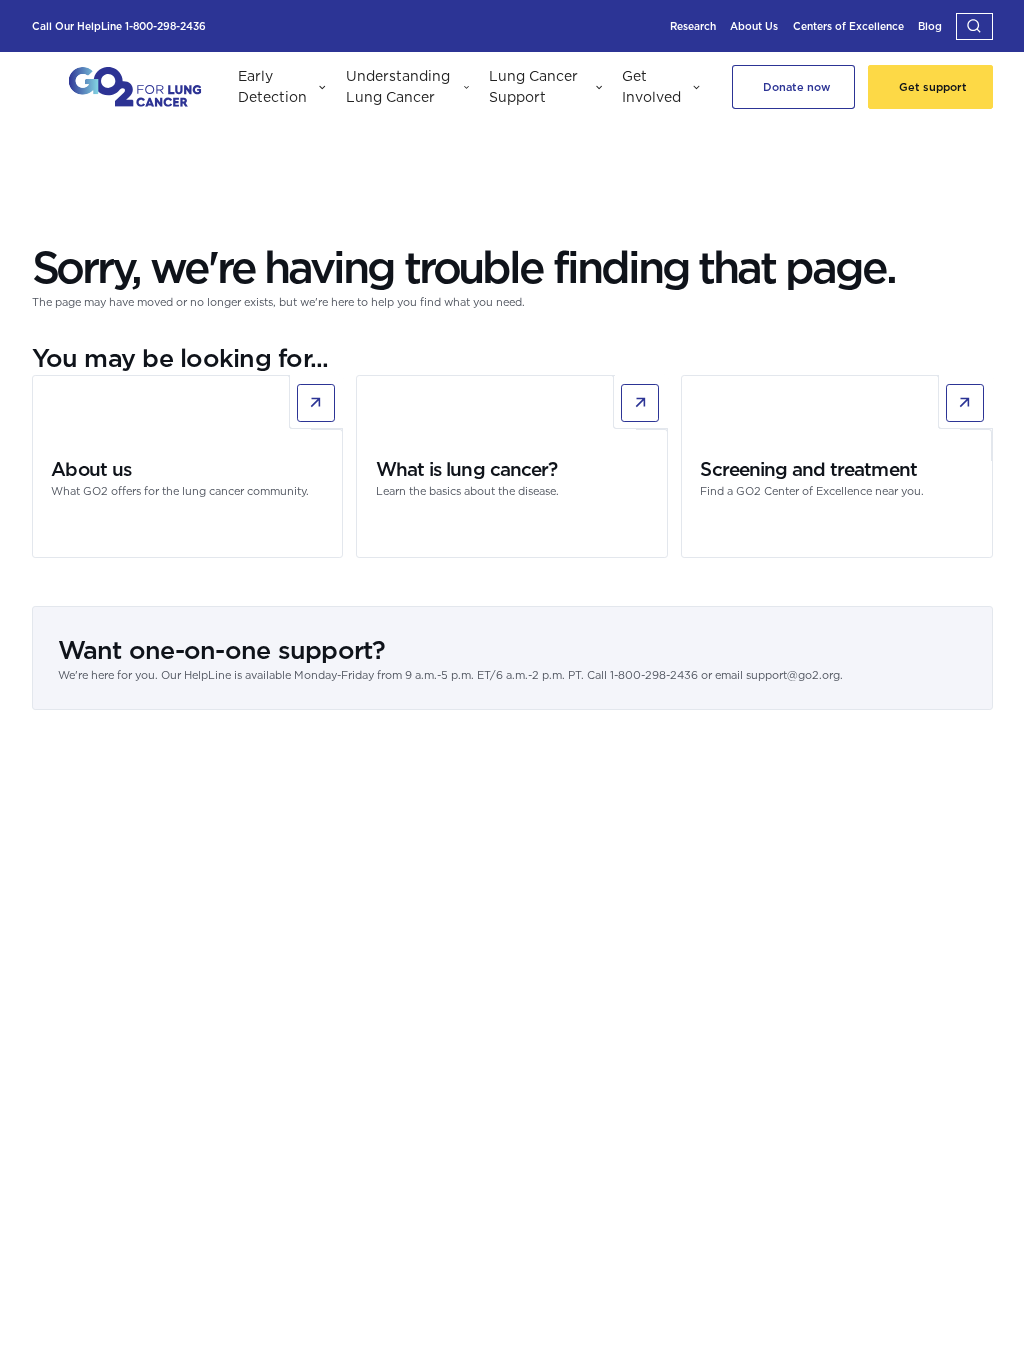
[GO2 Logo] (135, 87)
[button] (974, 26)
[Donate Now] (794, 87)
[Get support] (930, 87)
